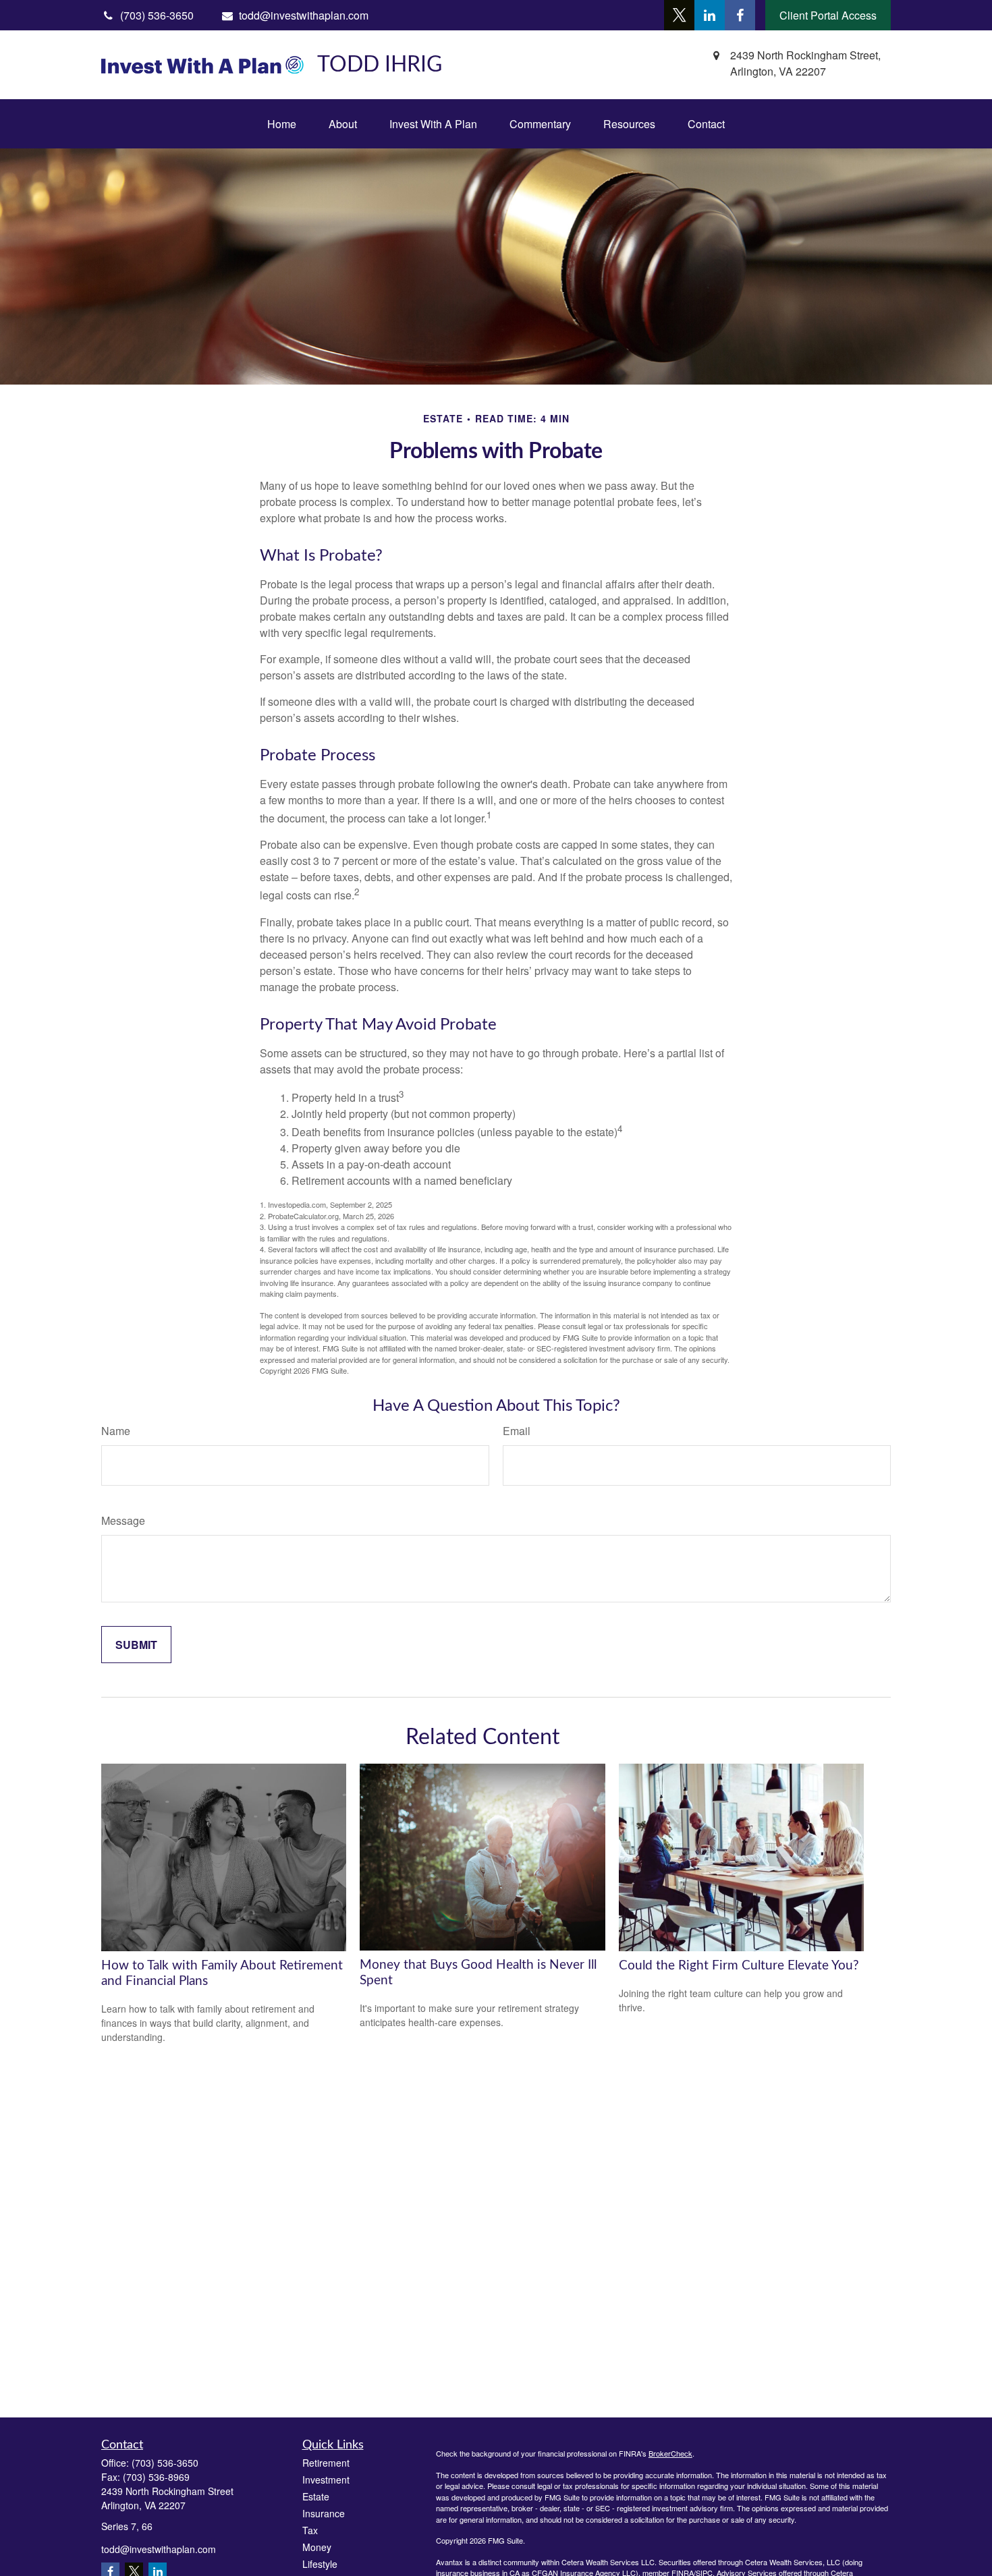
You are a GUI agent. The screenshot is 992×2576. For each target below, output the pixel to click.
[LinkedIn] (710, 15)
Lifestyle (320, 2564)
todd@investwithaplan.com (304, 15)
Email (517, 1431)
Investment (326, 2480)
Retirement (326, 2463)
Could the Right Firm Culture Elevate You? (739, 1966)
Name (116, 1431)
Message (123, 1520)
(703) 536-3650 (165, 2463)
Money (317, 2547)
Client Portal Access (828, 15)
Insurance (324, 2513)
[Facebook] (740, 15)
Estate (316, 2496)
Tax (310, 2530)
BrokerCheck (670, 2453)
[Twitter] (679, 15)
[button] (282, 124)
